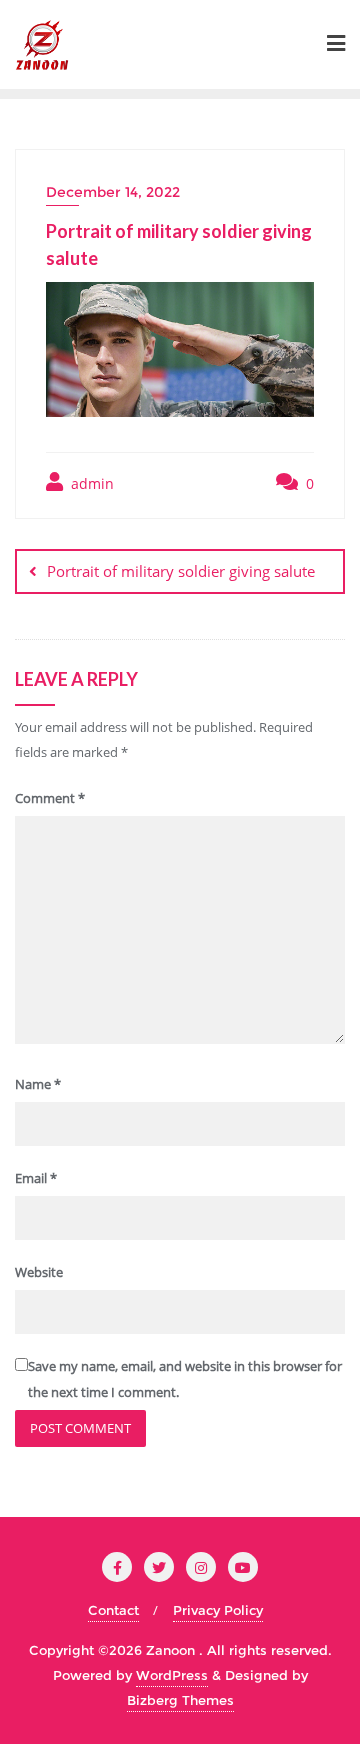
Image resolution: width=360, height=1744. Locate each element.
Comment (50, 798)
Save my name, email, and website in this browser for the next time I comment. (185, 1378)
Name (38, 1084)
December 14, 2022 (113, 192)
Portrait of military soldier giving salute (181, 571)
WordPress (172, 1675)
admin (90, 483)
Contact (113, 1610)
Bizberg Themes (180, 1700)
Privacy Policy (218, 1610)
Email (36, 1178)
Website (39, 1272)
